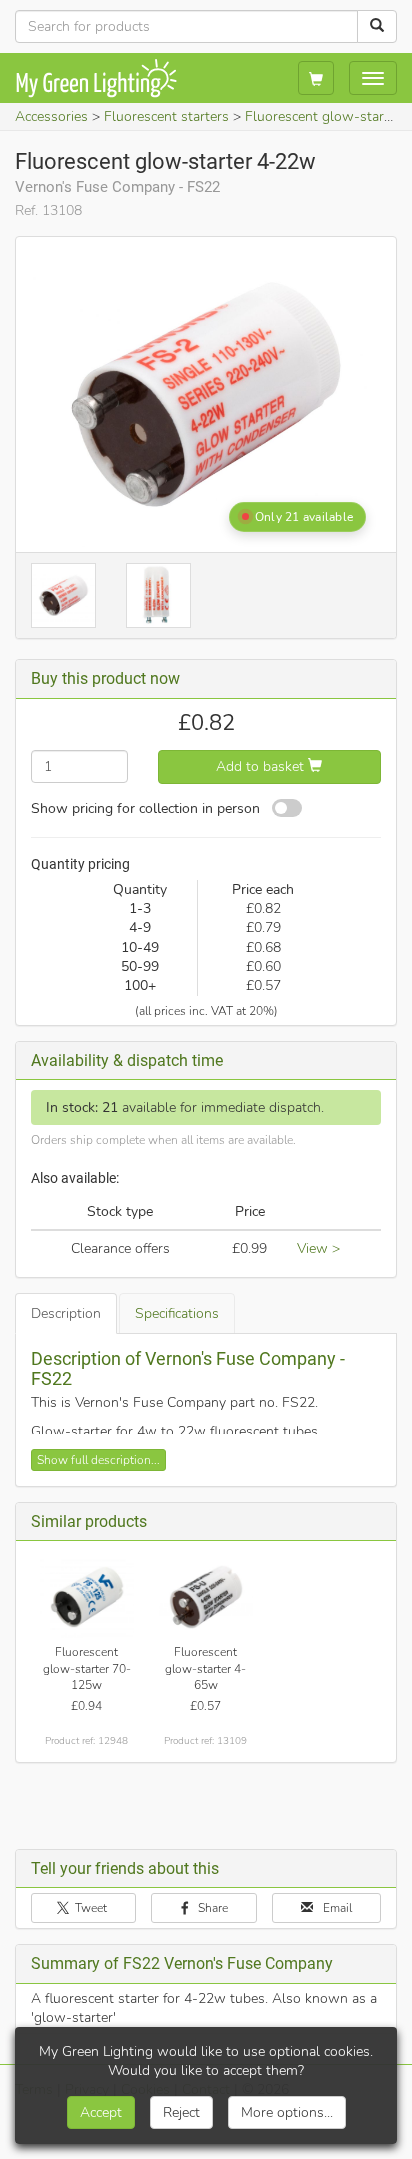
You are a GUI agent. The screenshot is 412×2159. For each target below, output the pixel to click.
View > (318, 1248)
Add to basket (262, 766)
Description (66, 1313)
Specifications (177, 1313)
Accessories (51, 116)
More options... (287, 2112)
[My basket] (316, 78)
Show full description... (98, 1460)
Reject (181, 2112)
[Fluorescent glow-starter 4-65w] (206, 1597)
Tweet (89, 1908)
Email (336, 1908)
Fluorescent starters (166, 116)
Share (211, 1908)
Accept (101, 2112)
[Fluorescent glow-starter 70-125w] (87, 1597)
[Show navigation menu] (373, 78)
